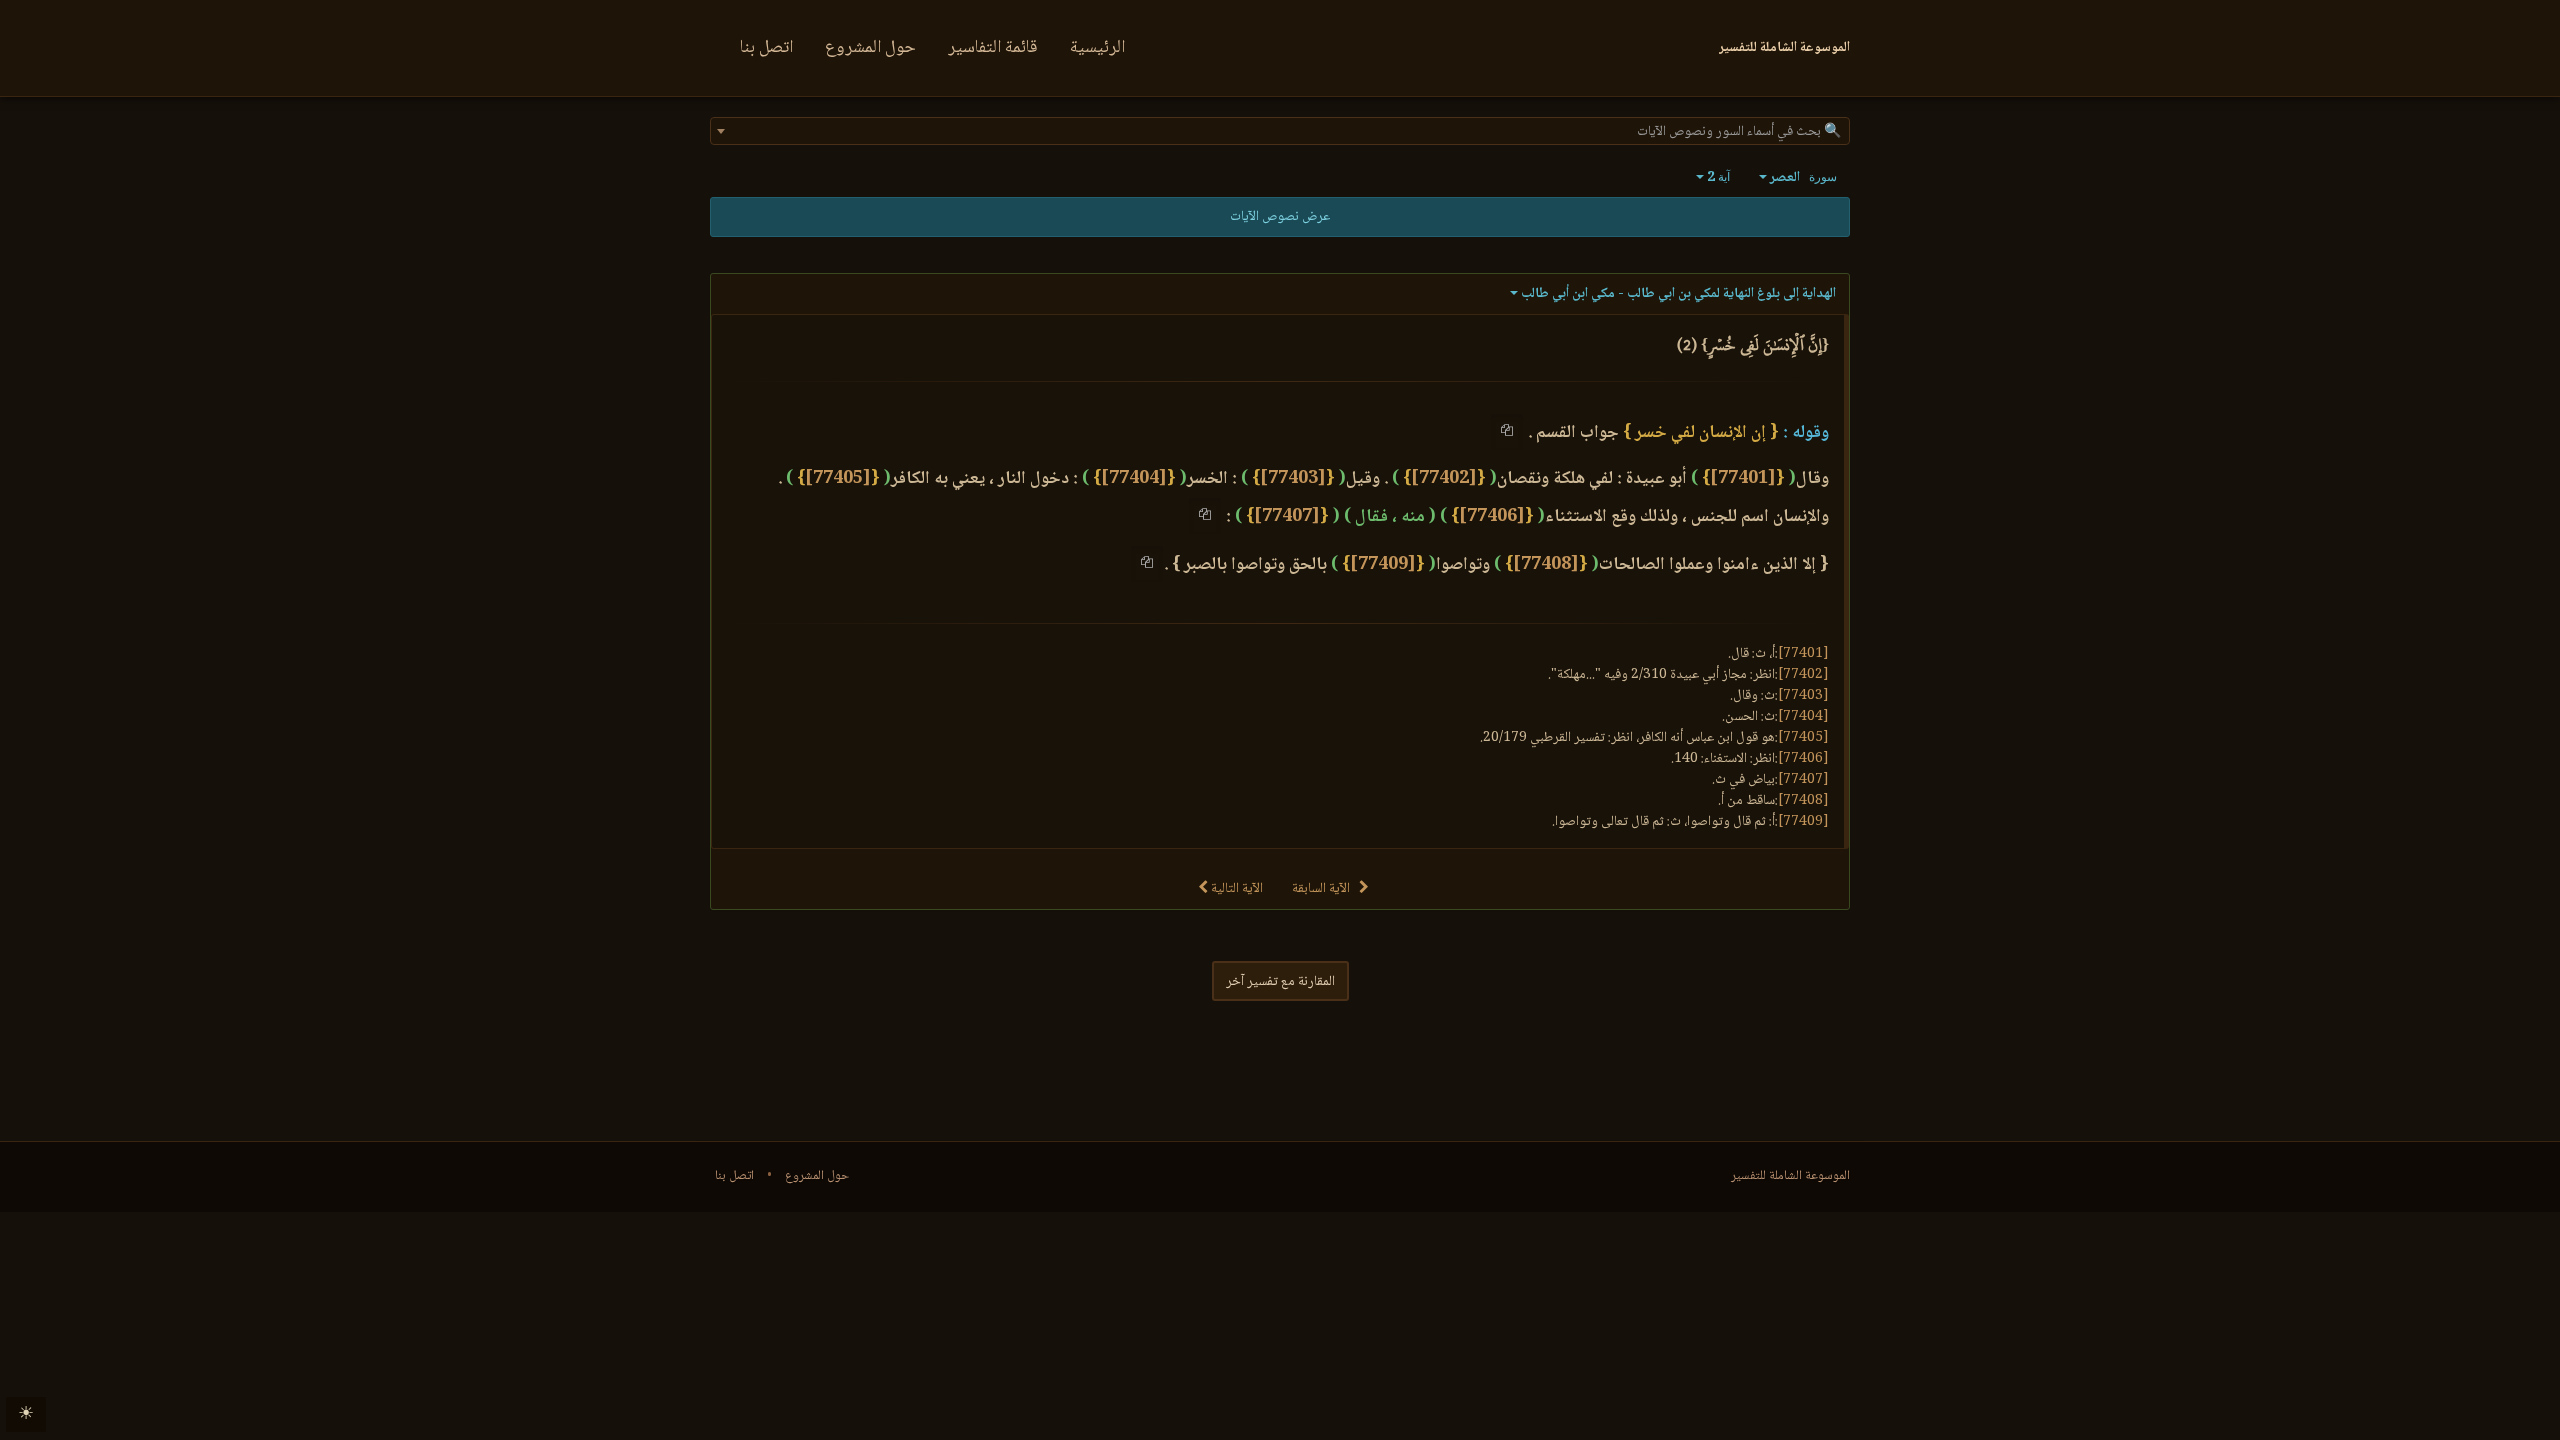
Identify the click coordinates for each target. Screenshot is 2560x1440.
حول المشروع (870, 48)
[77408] (1546, 565)
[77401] (1743, 479)
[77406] (1492, 517)
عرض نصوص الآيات (1280, 217)
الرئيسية (1097, 48)
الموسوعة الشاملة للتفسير (1790, 1176)
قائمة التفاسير (993, 48)
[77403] (1293, 479)
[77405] (838, 479)
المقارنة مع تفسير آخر (1280, 982)
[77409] (1383, 565)
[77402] (1444, 479)
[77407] (1287, 517)
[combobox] (1280, 131)
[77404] (1134, 479)
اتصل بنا (766, 48)
